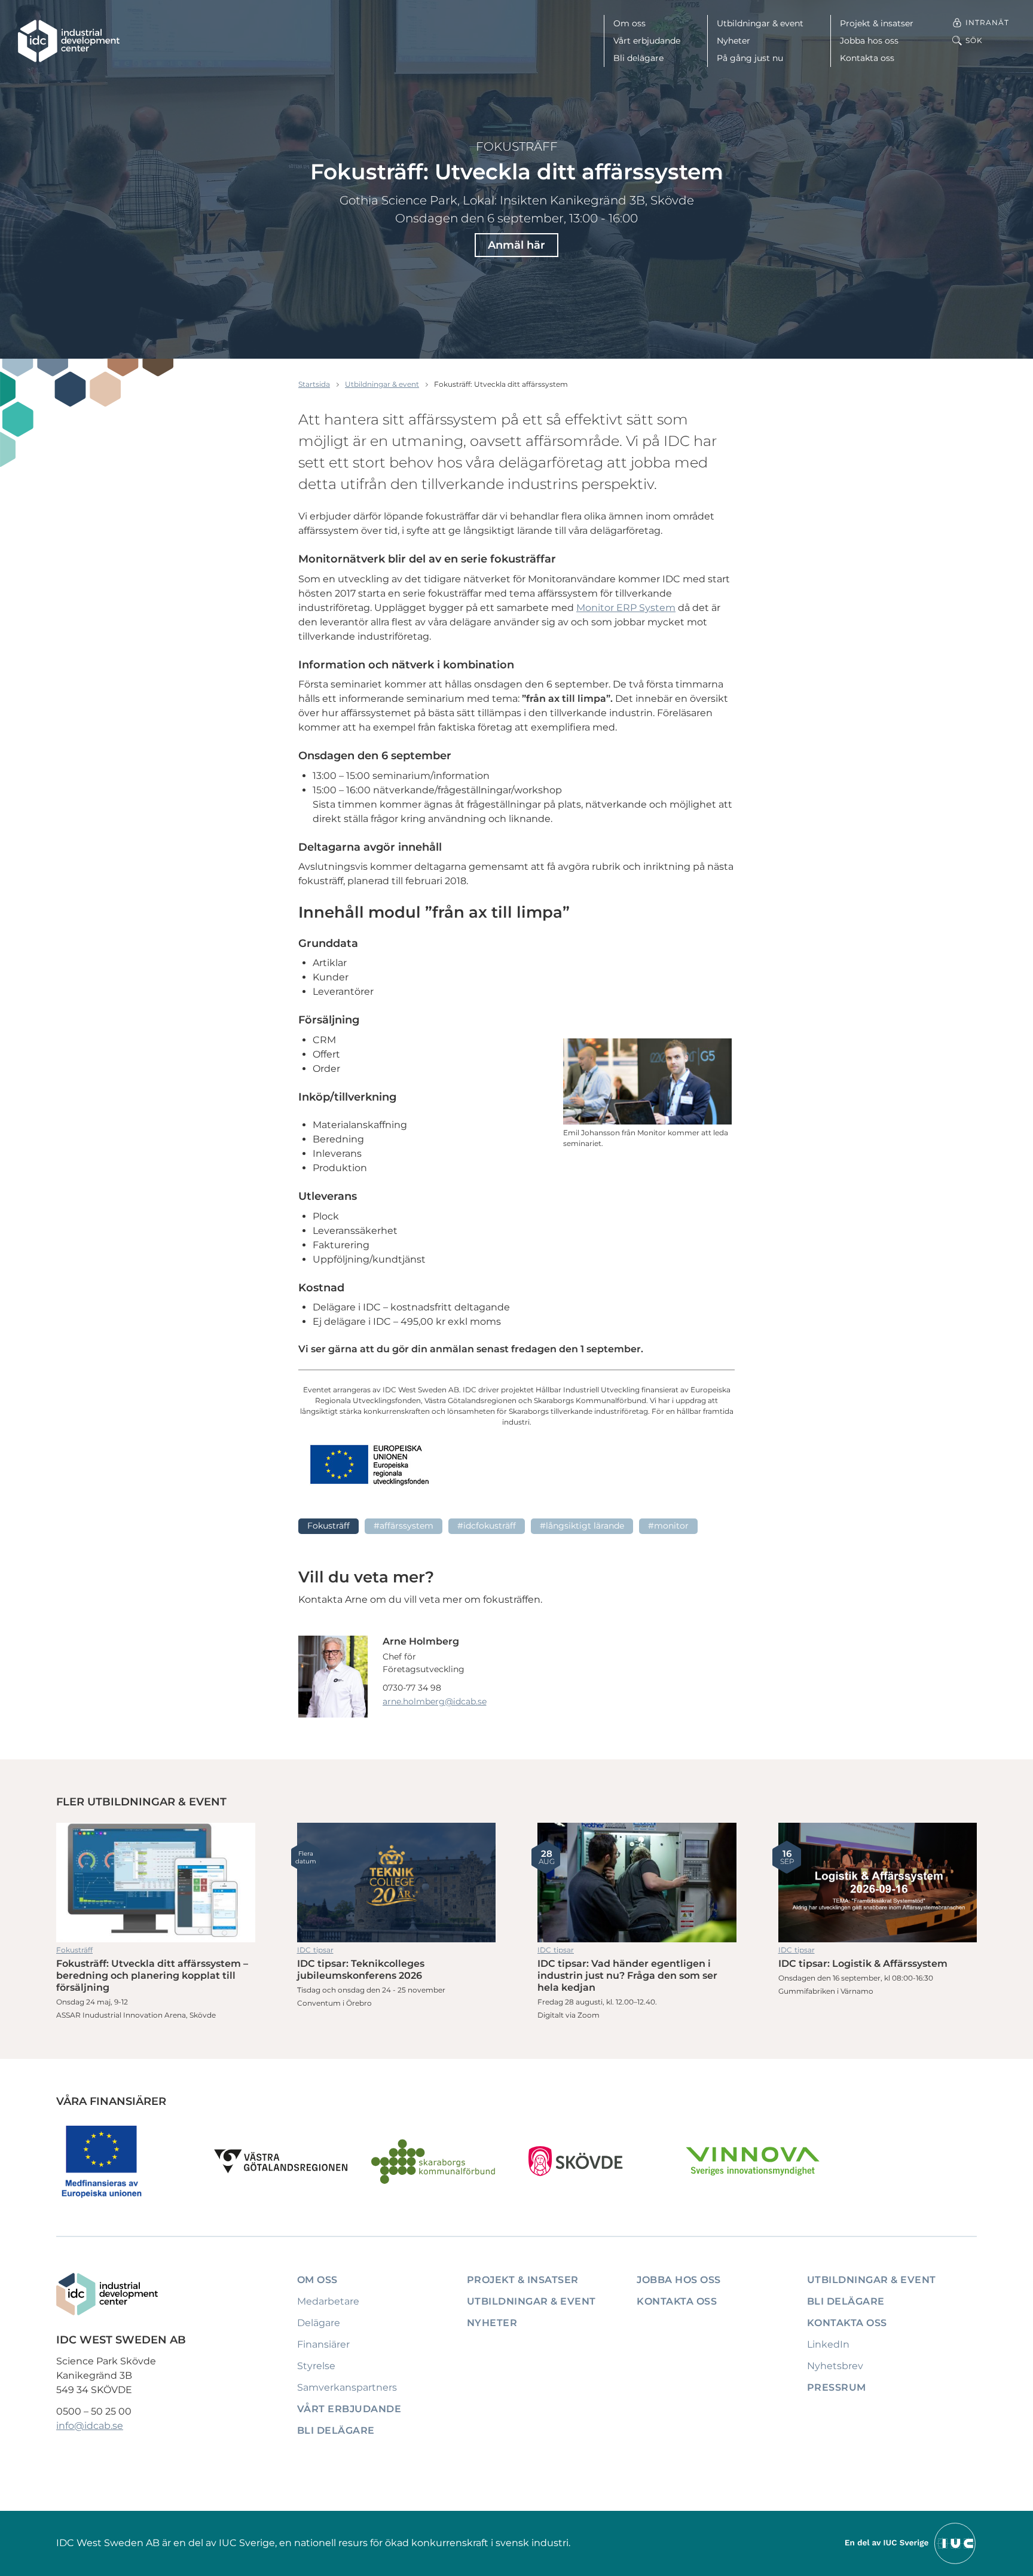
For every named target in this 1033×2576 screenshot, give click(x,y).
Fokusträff (517, 146)
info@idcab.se (90, 2426)
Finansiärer (323, 2344)
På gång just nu (750, 58)
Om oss (629, 23)
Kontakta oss (867, 58)
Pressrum (837, 2387)
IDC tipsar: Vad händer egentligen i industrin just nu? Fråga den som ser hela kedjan (637, 1883)
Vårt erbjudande (647, 41)
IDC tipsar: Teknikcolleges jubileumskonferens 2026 (397, 1883)
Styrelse (316, 2366)
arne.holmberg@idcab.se (435, 1701)
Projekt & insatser (877, 23)
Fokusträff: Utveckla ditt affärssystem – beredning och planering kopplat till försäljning (156, 1883)
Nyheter (734, 41)
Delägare (319, 2323)
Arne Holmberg (421, 1641)
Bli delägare (638, 58)
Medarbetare (328, 2301)
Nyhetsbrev (835, 2366)
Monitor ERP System (626, 608)
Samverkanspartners (347, 2387)
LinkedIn (828, 2344)
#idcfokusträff (487, 1526)
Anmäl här (516, 245)
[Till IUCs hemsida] (911, 2543)
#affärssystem (404, 1526)
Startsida (314, 384)
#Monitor (668, 1526)
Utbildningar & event (760, 23)
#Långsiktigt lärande (582, 1526)
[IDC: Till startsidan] (69, 41)
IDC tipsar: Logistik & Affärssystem (878, 1883)
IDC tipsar (315, 1950)
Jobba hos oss (869, 41)
